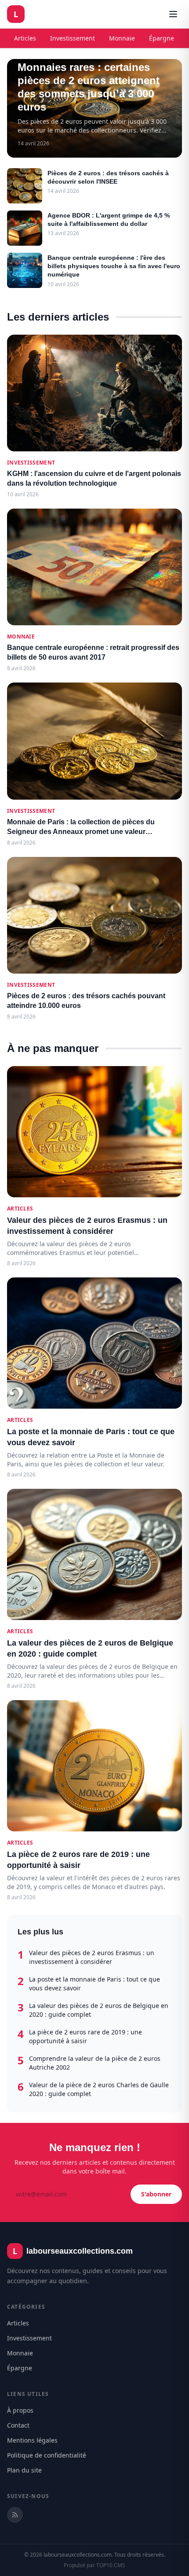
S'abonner (156, 2194)
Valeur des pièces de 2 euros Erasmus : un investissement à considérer (92, 1957)
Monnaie (122, 38)
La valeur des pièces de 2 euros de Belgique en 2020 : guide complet (99, 2010)
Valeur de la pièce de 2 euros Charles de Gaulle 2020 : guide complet (99, 2089)
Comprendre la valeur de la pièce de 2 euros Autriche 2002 (95, 2063)
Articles (25, 38)
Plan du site (24, 2470)
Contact (18, 2425)
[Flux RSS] (15, 2515)
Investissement (73, 38)
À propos (20, 2410)
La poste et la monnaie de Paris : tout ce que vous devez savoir (94, 1984)
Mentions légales (32, 2440)
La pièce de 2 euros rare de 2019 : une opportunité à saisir (85, 2036)
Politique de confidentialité (47, 2455)
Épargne (162, 38)
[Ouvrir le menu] (173, 14)
